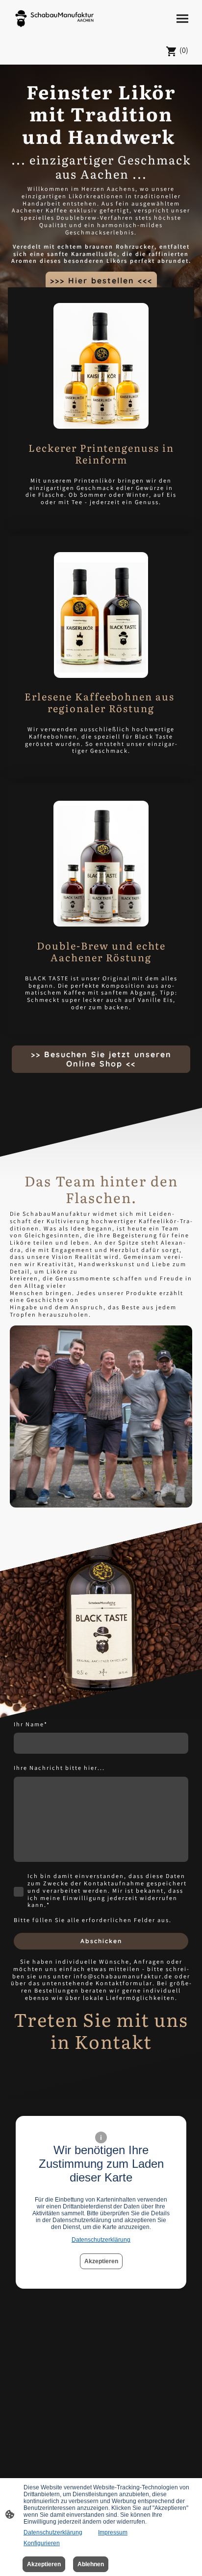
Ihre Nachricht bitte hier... (59, 1769)
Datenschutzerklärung (101, 2240)
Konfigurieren (42, 2543)
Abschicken (101, 1941)
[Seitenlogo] (54, 19)
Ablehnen (91, 2564)
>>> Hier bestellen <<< (101, 280)
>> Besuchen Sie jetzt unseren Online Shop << (101, 1059)
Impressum (113, 2532)
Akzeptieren (101, 2261)
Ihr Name (31, 1726)
